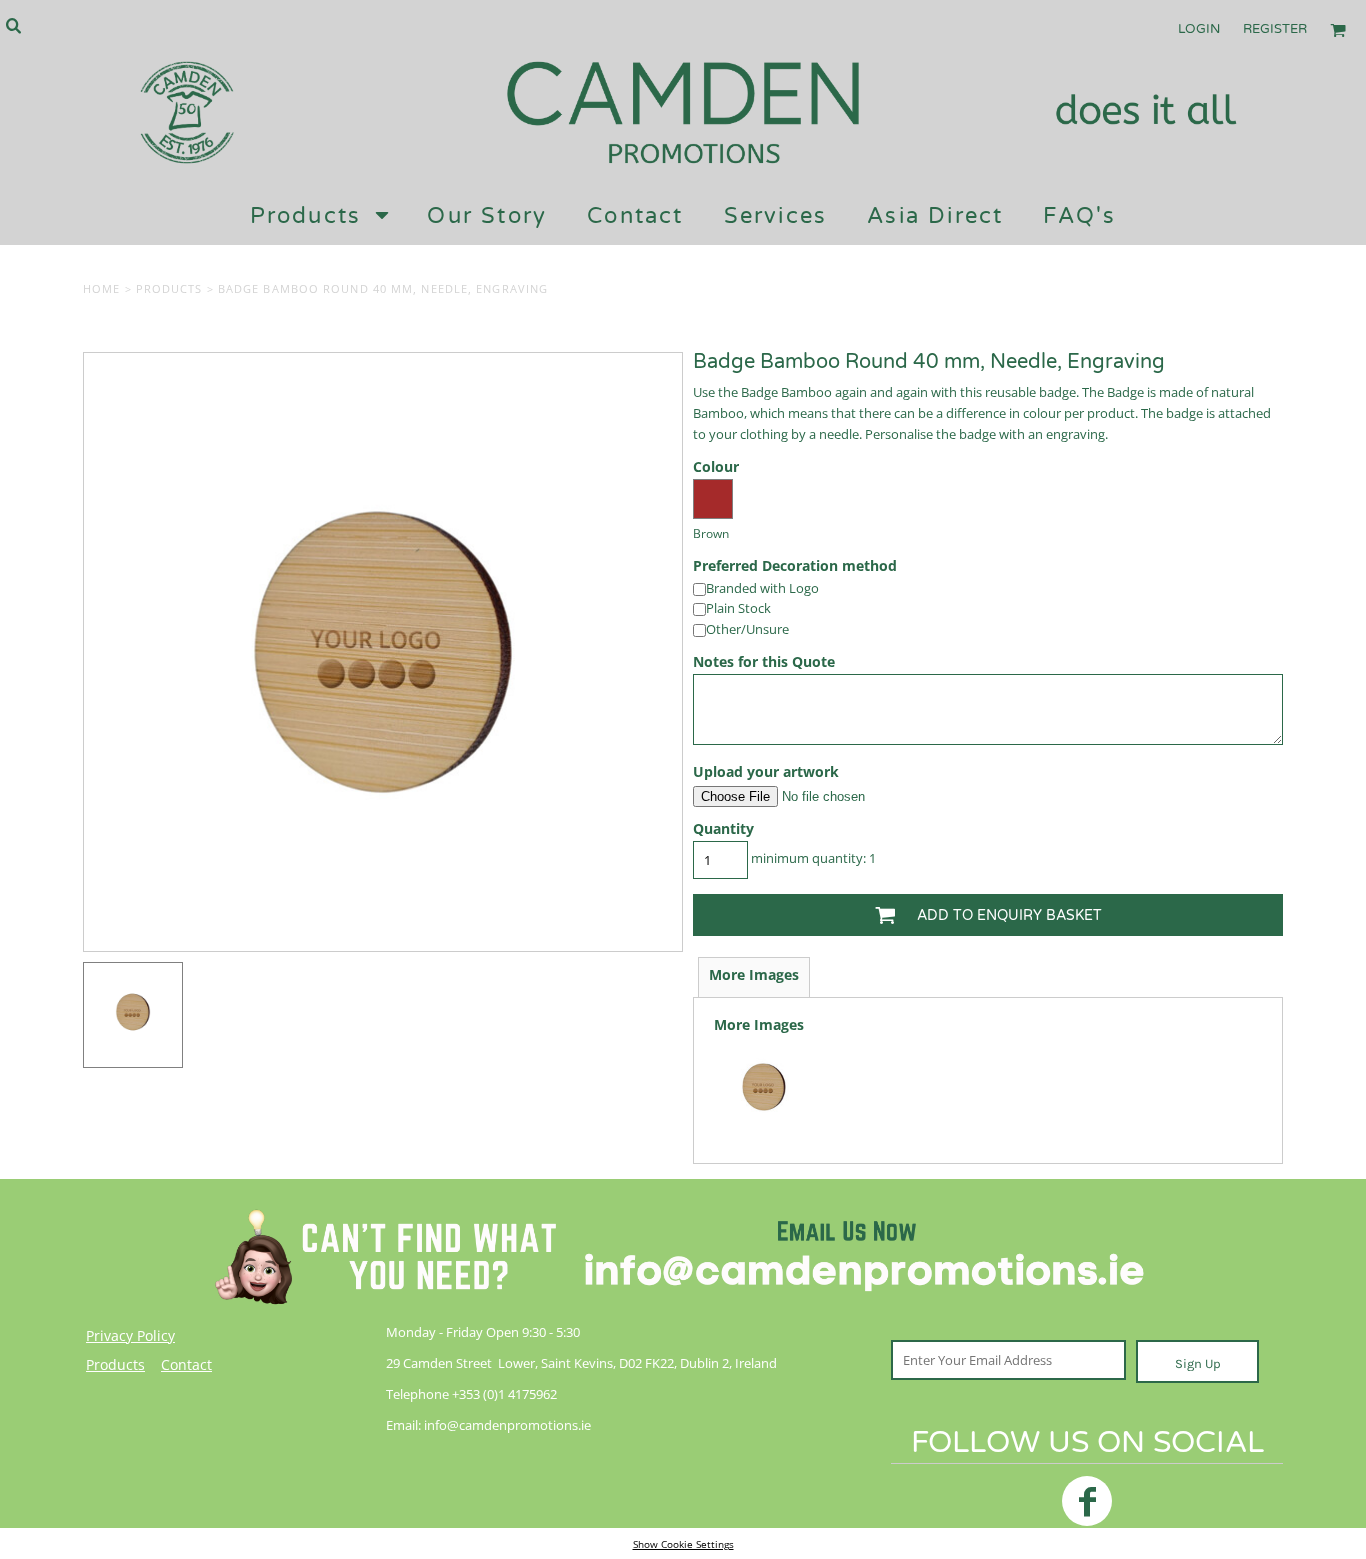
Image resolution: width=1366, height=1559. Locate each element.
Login (1199, 29)
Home (101, 288)
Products (169, 288)
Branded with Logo (762, 588)
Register (1275, 29)
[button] (13, 25)
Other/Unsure (747, 629)
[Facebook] (1087, 1501)
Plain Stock (738, 608)
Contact (186, 1364)
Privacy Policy (130, 1335)
